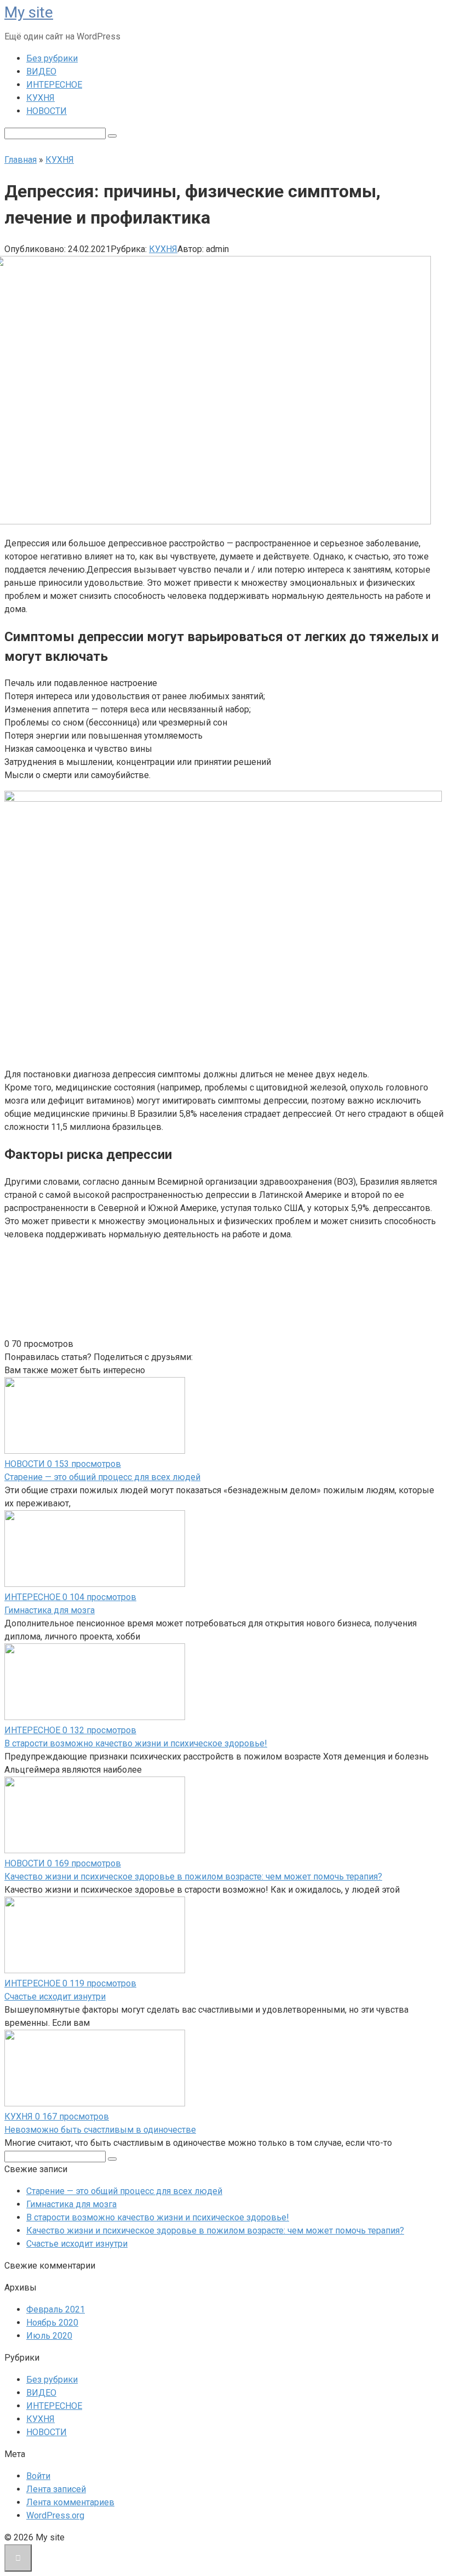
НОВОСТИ (47, 111)
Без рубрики (52, 58)
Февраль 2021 (56, 2309)
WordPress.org (55, 2515)
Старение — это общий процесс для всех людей (102, 1477)
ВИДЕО (41, 72)
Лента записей (56, 2489)
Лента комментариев (70, 2502)
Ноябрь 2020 (52, 2323)
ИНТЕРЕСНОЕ (54, 85)
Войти (38, 2476)
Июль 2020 (49, 2336)
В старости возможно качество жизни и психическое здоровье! (136, 1743)
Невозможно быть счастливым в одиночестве (100, 2130)
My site (29, 12)
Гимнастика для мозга (50, 1610)
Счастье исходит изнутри (55, 1997)
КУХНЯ (41, 98)
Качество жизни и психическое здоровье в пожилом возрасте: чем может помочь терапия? (193, 1877)
